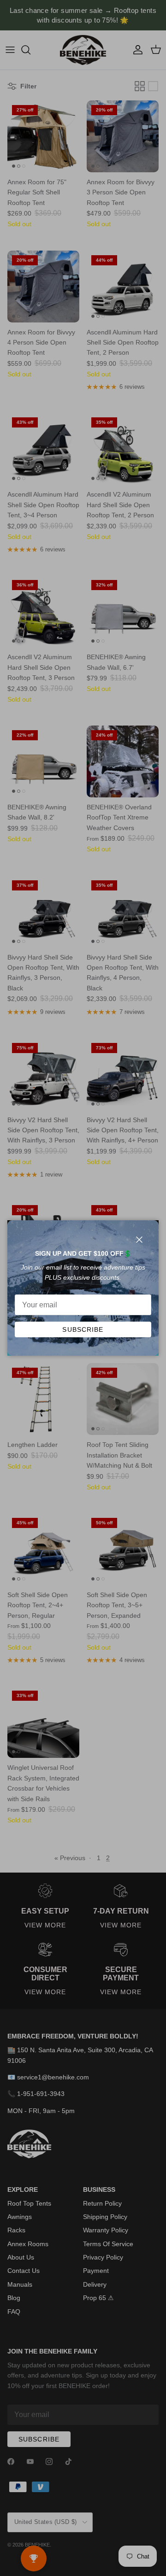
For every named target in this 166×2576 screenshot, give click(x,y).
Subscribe (83, 1329)
